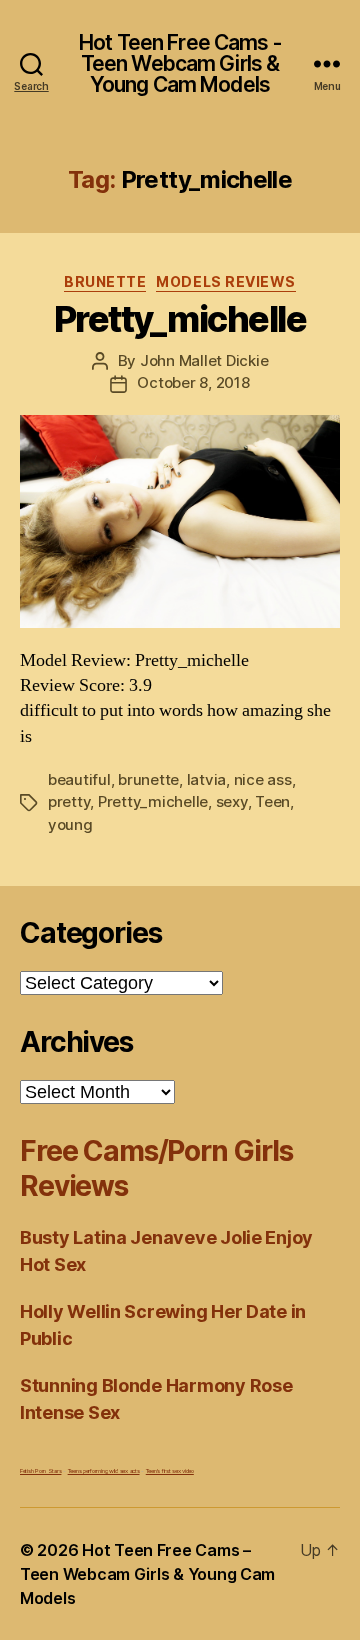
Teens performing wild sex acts (104, 1470)
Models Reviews (225, 281)
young (70, 824)
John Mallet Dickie (204, 360)
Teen (272, 801)
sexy (232, 801)
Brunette (105, 281)
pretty (69, 801)
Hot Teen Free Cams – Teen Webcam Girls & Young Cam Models (147, 1574)
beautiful (79, 779)
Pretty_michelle (180, 319)
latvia (206, 779)
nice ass (263, 779)
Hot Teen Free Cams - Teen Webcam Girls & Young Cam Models (180, 63)
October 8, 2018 (193, 382)
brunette (148, 779)
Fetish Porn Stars (40, 1470)
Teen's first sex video (170, 1470)
